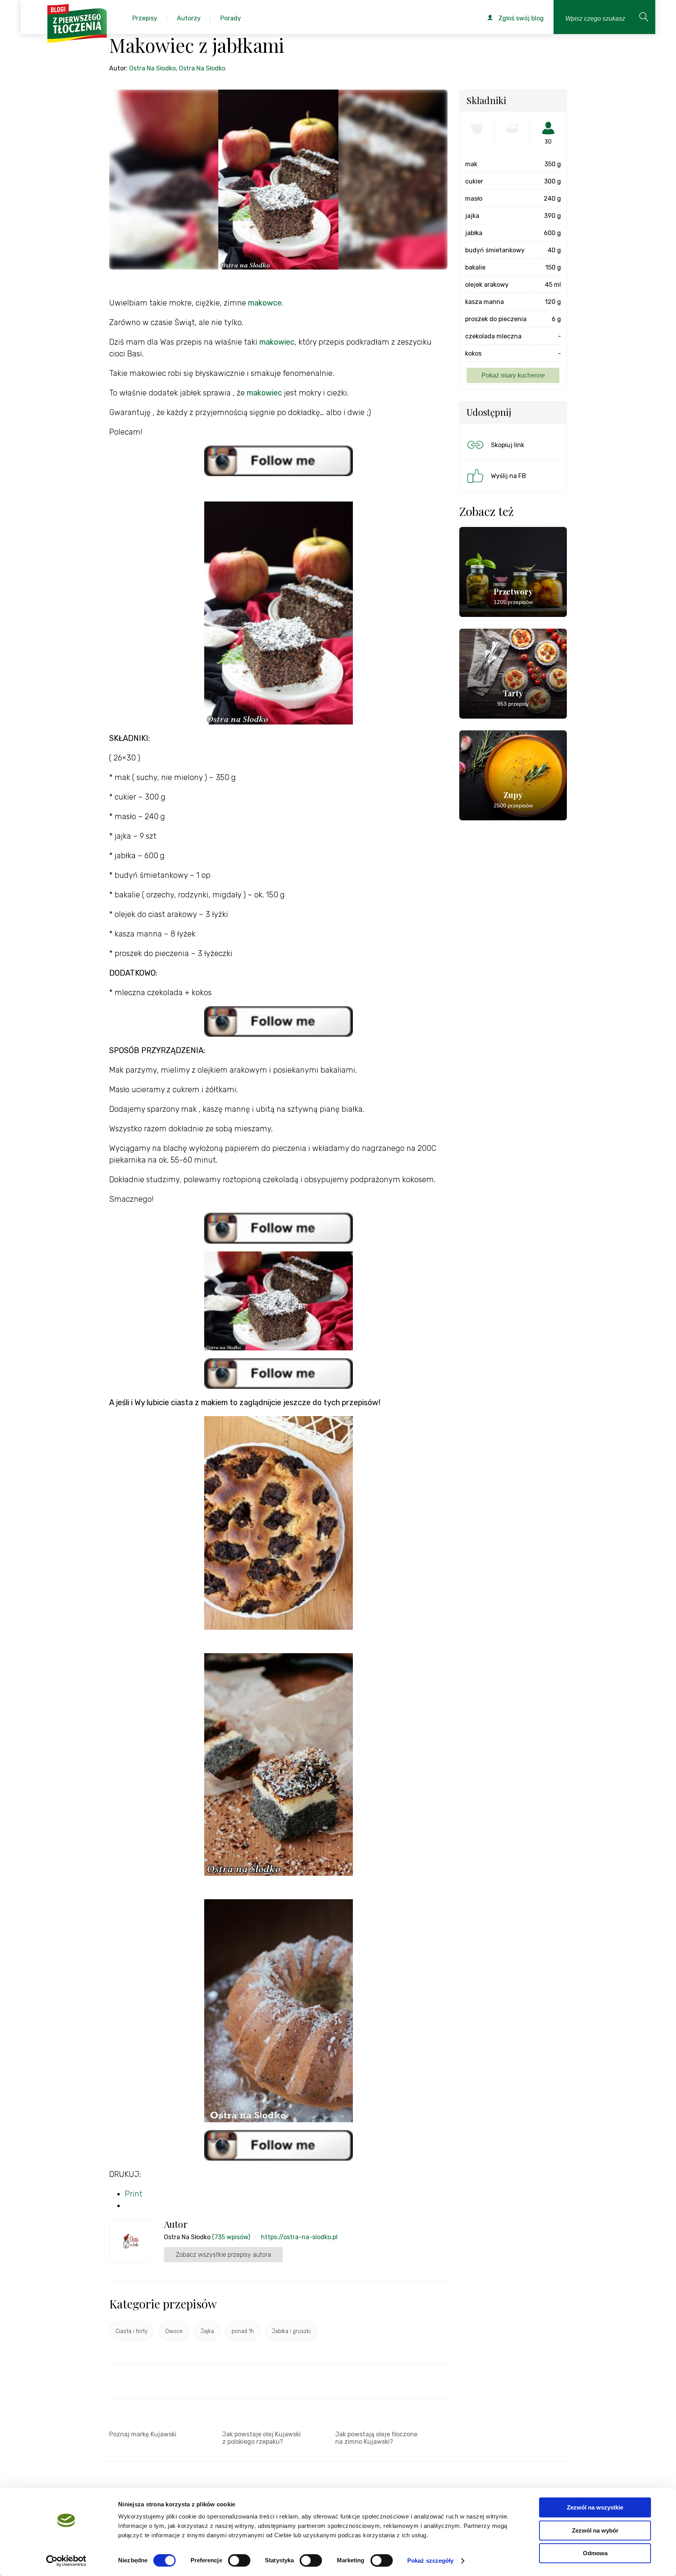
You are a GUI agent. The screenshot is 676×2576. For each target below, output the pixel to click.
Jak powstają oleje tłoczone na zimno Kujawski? (376, 2438)
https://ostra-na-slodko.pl (299, 2237)
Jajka (207, 2331)
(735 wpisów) (231, 2237)
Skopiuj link (508, 445)
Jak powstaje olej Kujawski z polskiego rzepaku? (262, 2438)
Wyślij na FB (509, 476)
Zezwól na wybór (595, 2530)
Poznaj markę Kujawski (143, 2434)
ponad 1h (243, 2331)
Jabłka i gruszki (291, 2331)
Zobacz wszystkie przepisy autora (223, 2255)
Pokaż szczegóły (431, 2561)
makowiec (277, 342)
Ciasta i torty (131, 2331)
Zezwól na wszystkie (595, 2507)
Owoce (174, 2331)
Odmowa (595, 2553)
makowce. (266, 303)
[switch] (239, 2560)
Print (134, 2194)
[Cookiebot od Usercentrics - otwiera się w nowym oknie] (66, 2561)
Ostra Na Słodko (152, 68)
